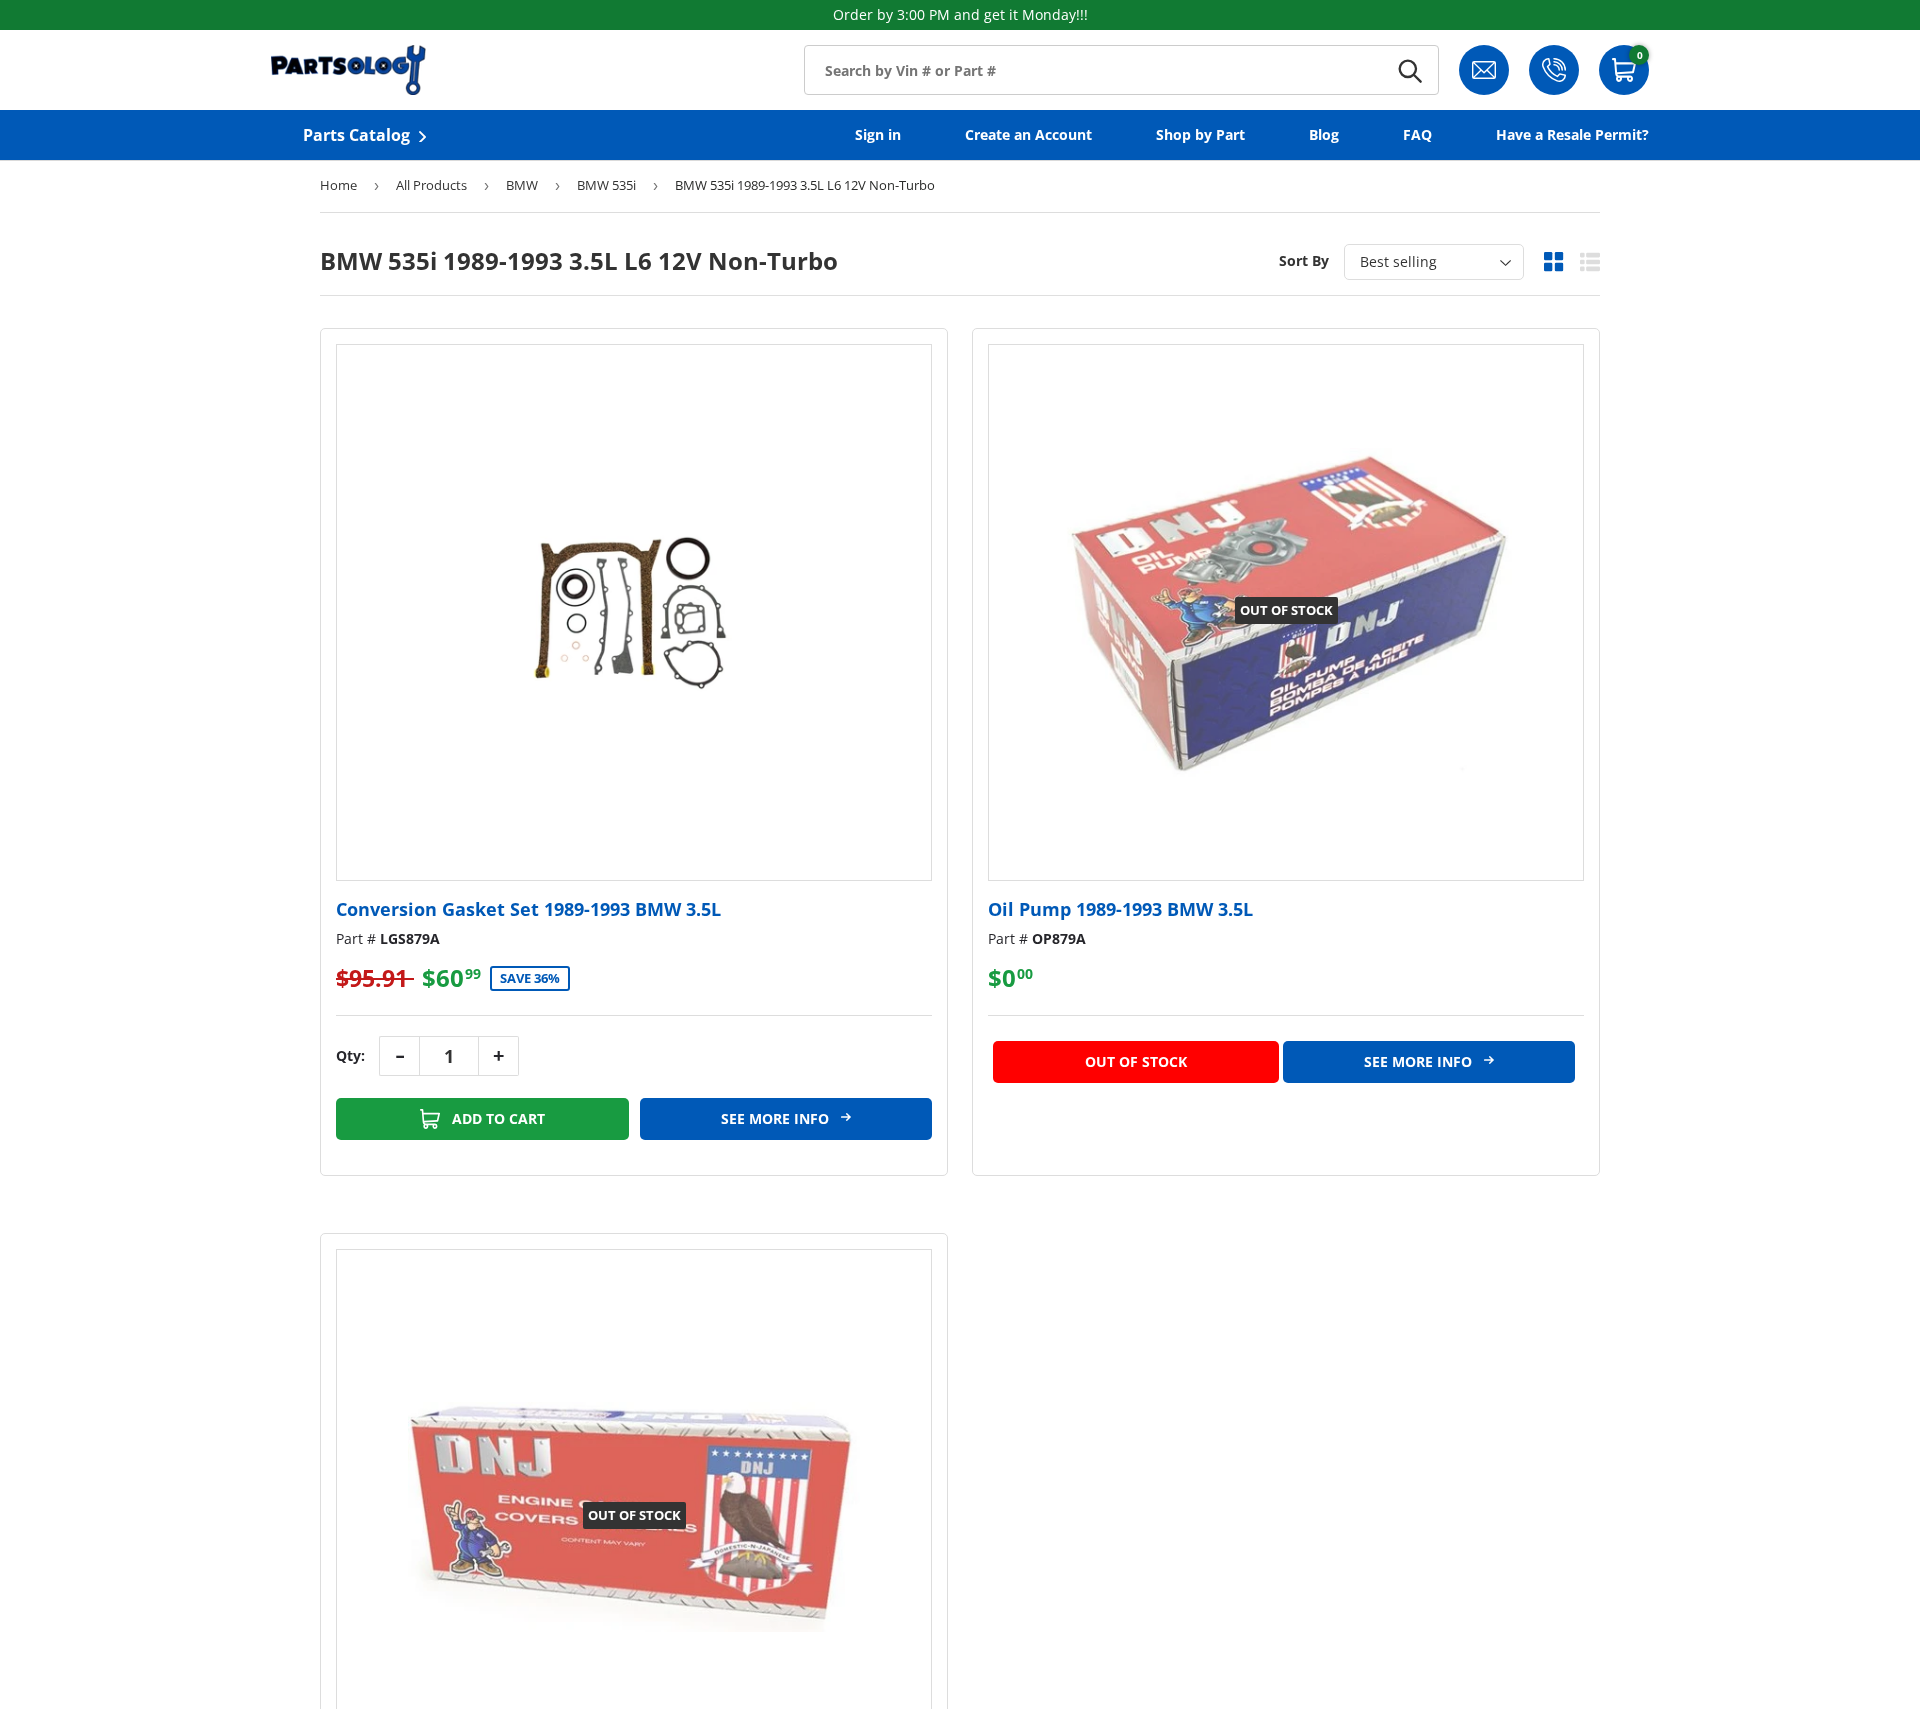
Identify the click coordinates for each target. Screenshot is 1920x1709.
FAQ (1417, 134)
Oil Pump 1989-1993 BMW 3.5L (1120, 909)
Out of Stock (1136, 1061)
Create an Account (1028, 134)
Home (338, 185)
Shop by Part (1200, 134)
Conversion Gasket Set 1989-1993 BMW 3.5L (528, 909)
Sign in (878, 134)
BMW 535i (606, 185)
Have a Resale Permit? (1572, 134)
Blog (1324, 134)
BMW (522, 185)
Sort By (1304, 260)
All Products (431, 185)
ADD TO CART (496, 1118)
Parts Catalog (356, 135)
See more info (777, 1118)
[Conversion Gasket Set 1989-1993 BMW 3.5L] (634, 612)
